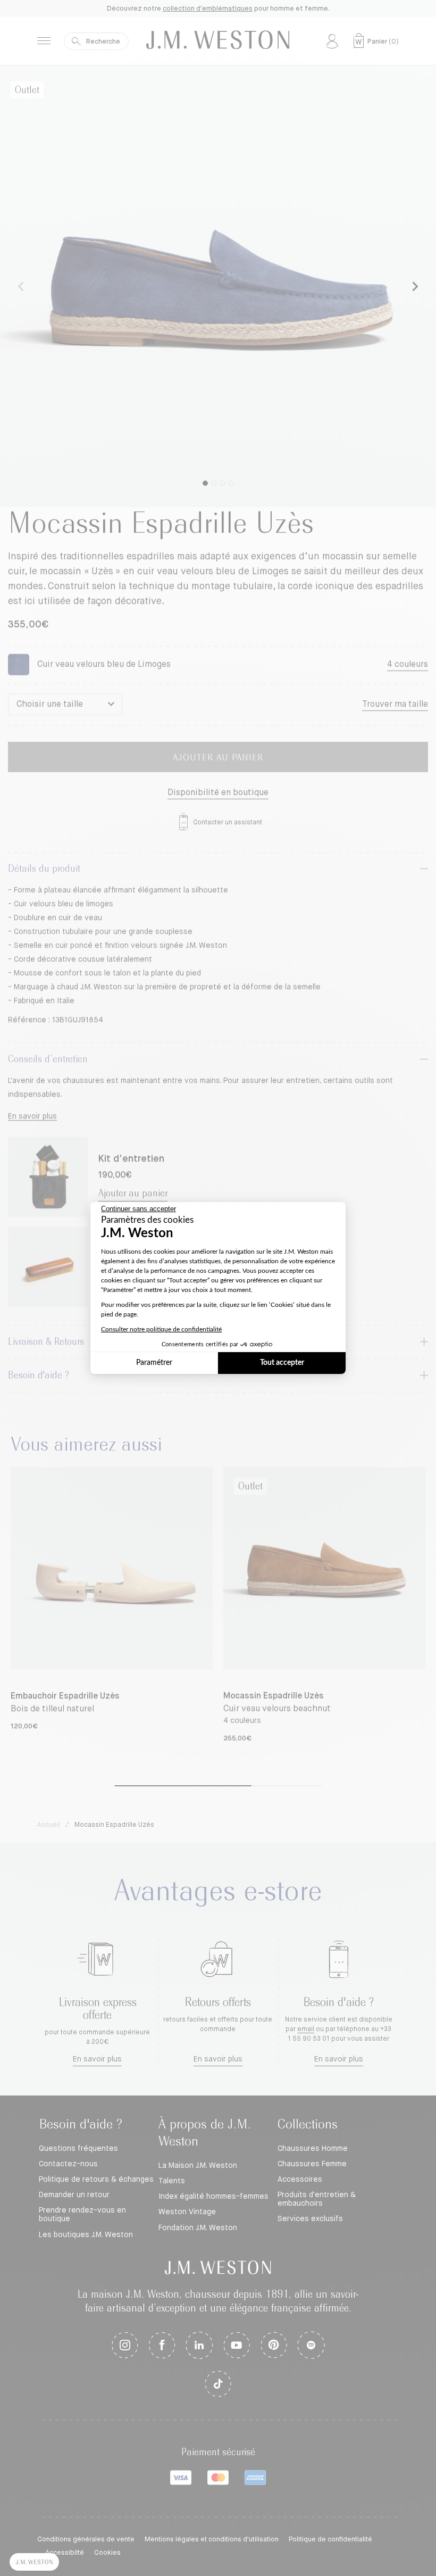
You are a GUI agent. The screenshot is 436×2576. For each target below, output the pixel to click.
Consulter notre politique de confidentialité (161, 1329)
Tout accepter (282, 1363)
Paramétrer (154, 1363)
